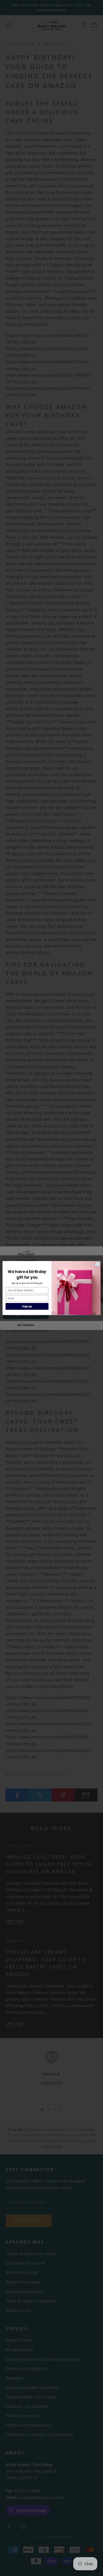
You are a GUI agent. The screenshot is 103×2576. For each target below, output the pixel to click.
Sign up (27, 1306)
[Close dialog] (97, 1264)
